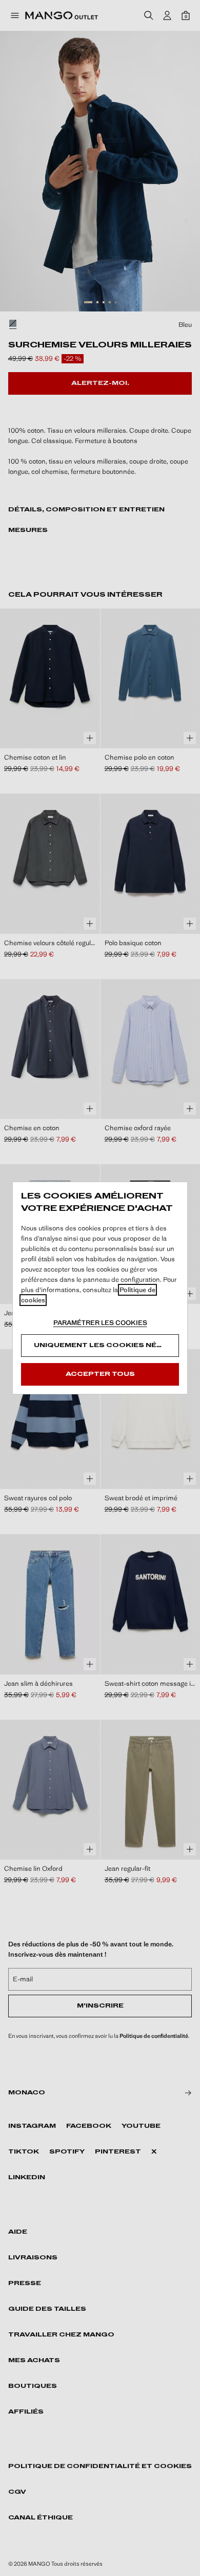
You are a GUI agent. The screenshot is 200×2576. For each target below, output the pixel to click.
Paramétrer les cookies (100, 1323)
